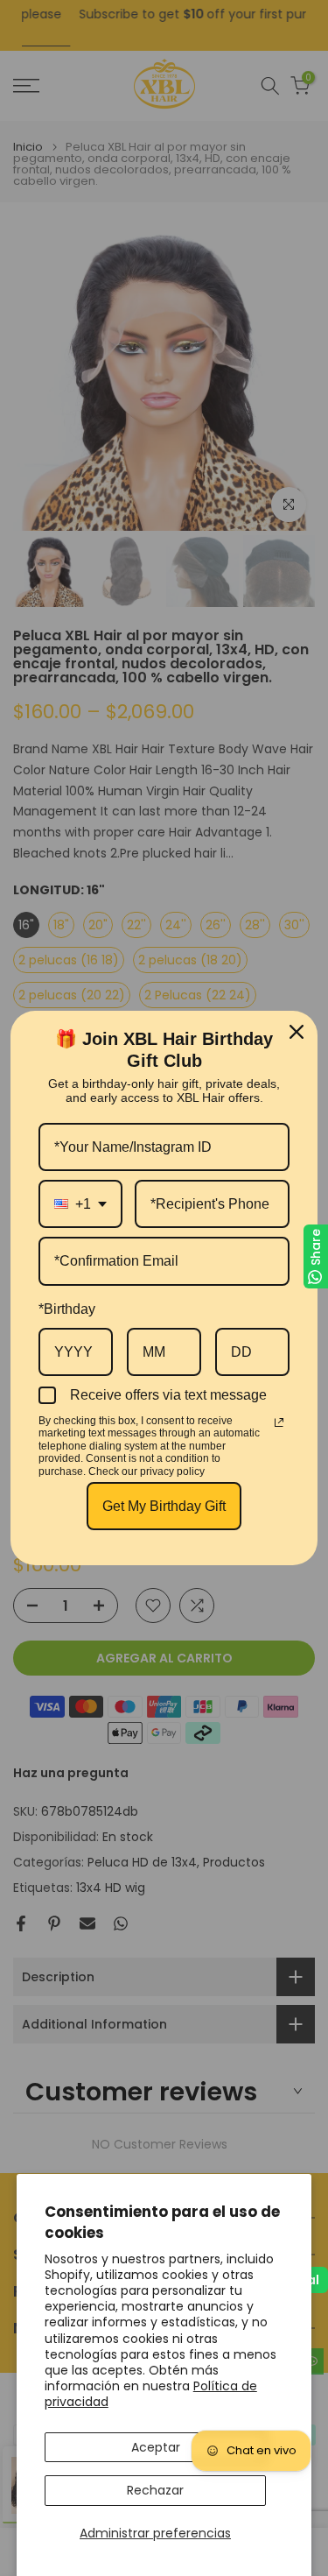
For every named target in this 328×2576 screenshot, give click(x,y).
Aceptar (156, 2447)
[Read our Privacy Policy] (279, 1422)
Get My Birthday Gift (164, 1506)
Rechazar (155, 2490)
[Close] (297, 1032)
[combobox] (80, 1204)
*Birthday (67, 1309)
